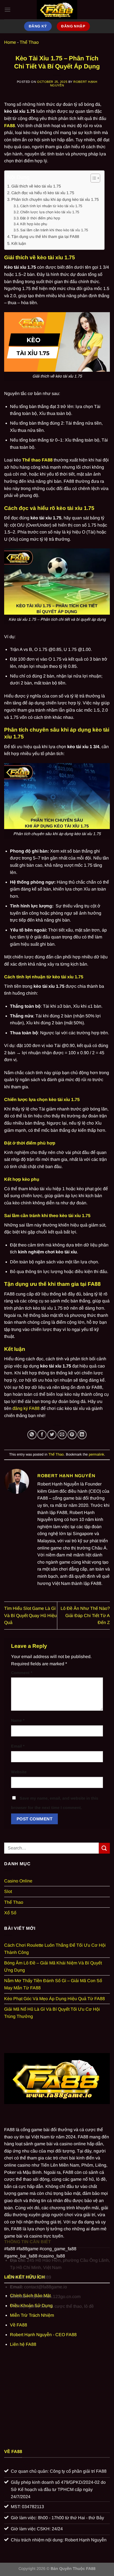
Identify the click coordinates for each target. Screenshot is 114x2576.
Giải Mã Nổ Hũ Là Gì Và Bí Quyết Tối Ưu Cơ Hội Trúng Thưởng (52, 2013)
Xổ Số (10, 1913)
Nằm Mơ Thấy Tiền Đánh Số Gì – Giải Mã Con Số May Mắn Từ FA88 (53, 1984)
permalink (96, 1454)
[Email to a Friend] (62, 1435)
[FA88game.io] (57, 10)
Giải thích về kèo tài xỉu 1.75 (36, 186)
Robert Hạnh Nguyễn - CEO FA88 (43, 2335)
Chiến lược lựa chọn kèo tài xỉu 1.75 (50, 212)
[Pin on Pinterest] (72, 1435)
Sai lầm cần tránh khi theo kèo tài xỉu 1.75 (54, 230)
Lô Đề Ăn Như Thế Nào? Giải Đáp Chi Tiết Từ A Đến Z (85, 1615)
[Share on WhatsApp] (32, 1435)
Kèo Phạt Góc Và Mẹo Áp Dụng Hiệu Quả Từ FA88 (55, 1999)
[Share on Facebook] (42, 1435)
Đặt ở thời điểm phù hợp (40, 218)
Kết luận (19, 243)
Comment (22, 1673)
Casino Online (18, 1881)
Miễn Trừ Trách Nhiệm (32, 2315)
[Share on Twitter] (52, 1435)
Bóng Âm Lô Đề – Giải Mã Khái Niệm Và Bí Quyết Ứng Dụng (53, 1966)
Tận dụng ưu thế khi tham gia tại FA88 (45, 237)
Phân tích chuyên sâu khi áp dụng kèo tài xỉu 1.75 (55, 199)
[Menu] (7, 10)
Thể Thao (29, 42)
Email (18, 1746)
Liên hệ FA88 (23, 2344)
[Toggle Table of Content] (93, 178)
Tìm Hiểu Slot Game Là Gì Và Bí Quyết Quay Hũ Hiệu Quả (30, 1615)
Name (18, 1720)
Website (19, 1772)
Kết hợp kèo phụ (34, 224)
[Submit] (104, 1848)
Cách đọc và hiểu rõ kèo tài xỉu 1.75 (43, 193)
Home (10, 42)
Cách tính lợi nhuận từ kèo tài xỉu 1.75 (51, 206)
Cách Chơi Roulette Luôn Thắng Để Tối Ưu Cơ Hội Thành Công (55, 1949)
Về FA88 (19, 2325)
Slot (8, 1891)
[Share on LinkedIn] (82, 1435)
